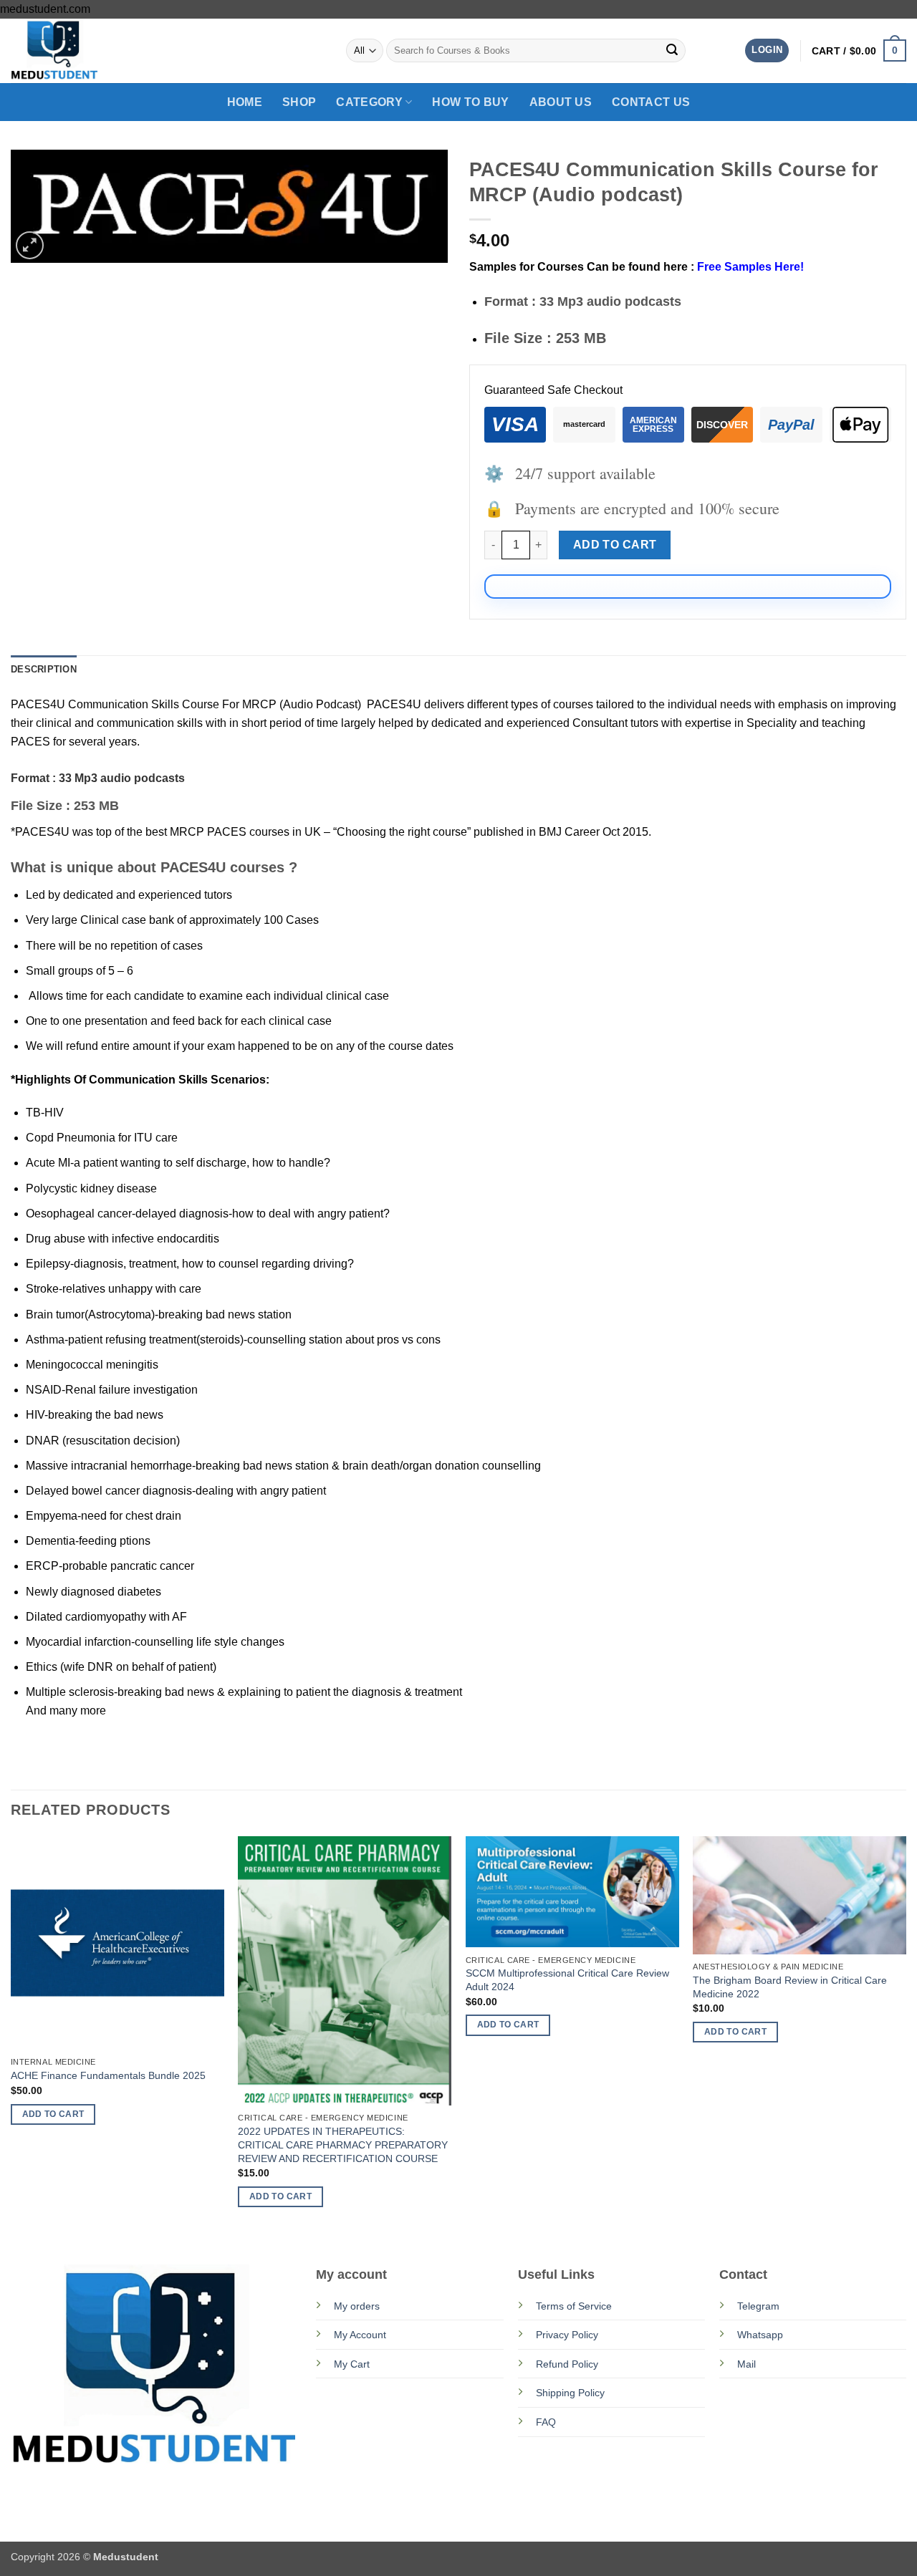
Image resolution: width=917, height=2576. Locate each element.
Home (245, 102)
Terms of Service (574, 2306)
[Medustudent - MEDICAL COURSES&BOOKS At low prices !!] (82, 51)
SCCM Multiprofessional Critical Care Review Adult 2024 (567, 1980)
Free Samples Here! (750, 267)
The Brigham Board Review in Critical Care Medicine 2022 (790, 1987)
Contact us (651, 102)
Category (369, 102)
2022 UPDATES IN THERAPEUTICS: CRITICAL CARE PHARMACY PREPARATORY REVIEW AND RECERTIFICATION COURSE (343, 2145)
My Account (360, 2335)
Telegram (758, 2306)
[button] (767, 50)
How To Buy (470, 102)
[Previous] (11, 2035)
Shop (299, 102)
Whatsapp (760, 2335)
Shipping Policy (570, 2393)
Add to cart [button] (53, 2114)
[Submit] (672, 51)
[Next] (906, 2035)
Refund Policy (567, 2364)
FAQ (546, 2422)
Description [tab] (44, 669)
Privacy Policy (567, 2335)
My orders (357, 2306)
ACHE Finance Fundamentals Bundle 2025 (108, 2075)
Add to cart (615, 545)
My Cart (352, 2364)
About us (561, 102)
